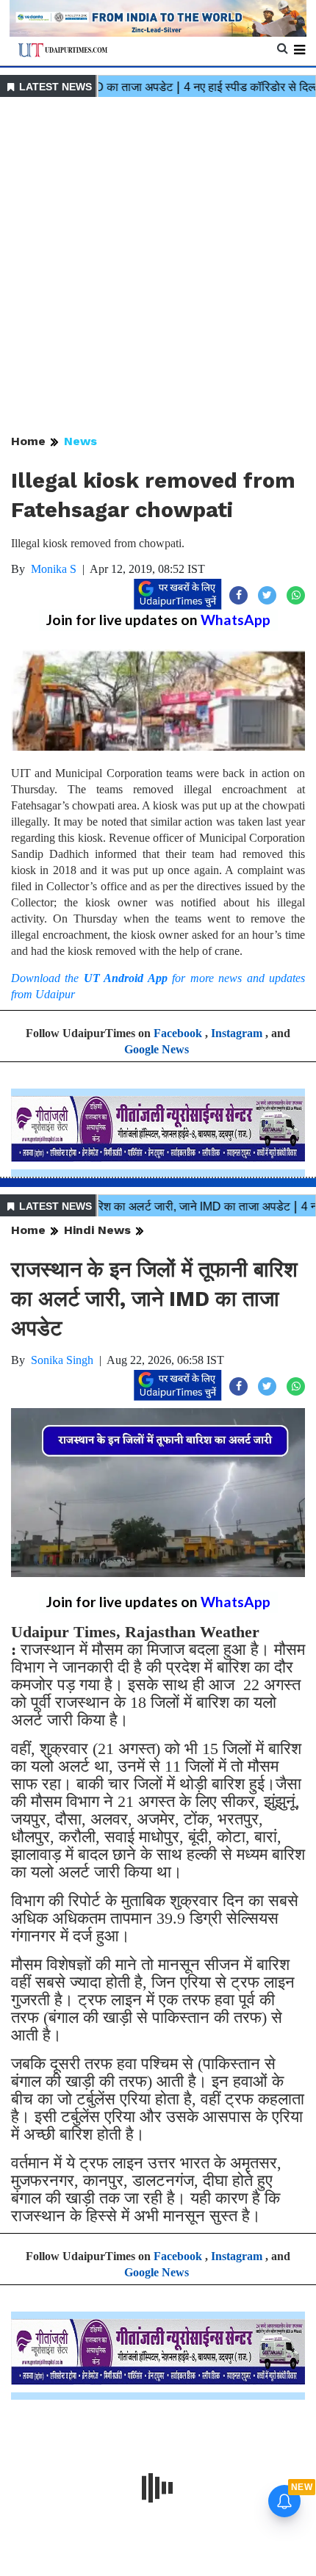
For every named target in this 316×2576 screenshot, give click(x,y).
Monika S (54, 569)
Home (28, 441)
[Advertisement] (158, 267)
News (80, 441)
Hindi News (97, 1230)
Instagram (237, 1033)
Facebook (178, 1033)
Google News (157, 1049)
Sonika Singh (62, 1360)
